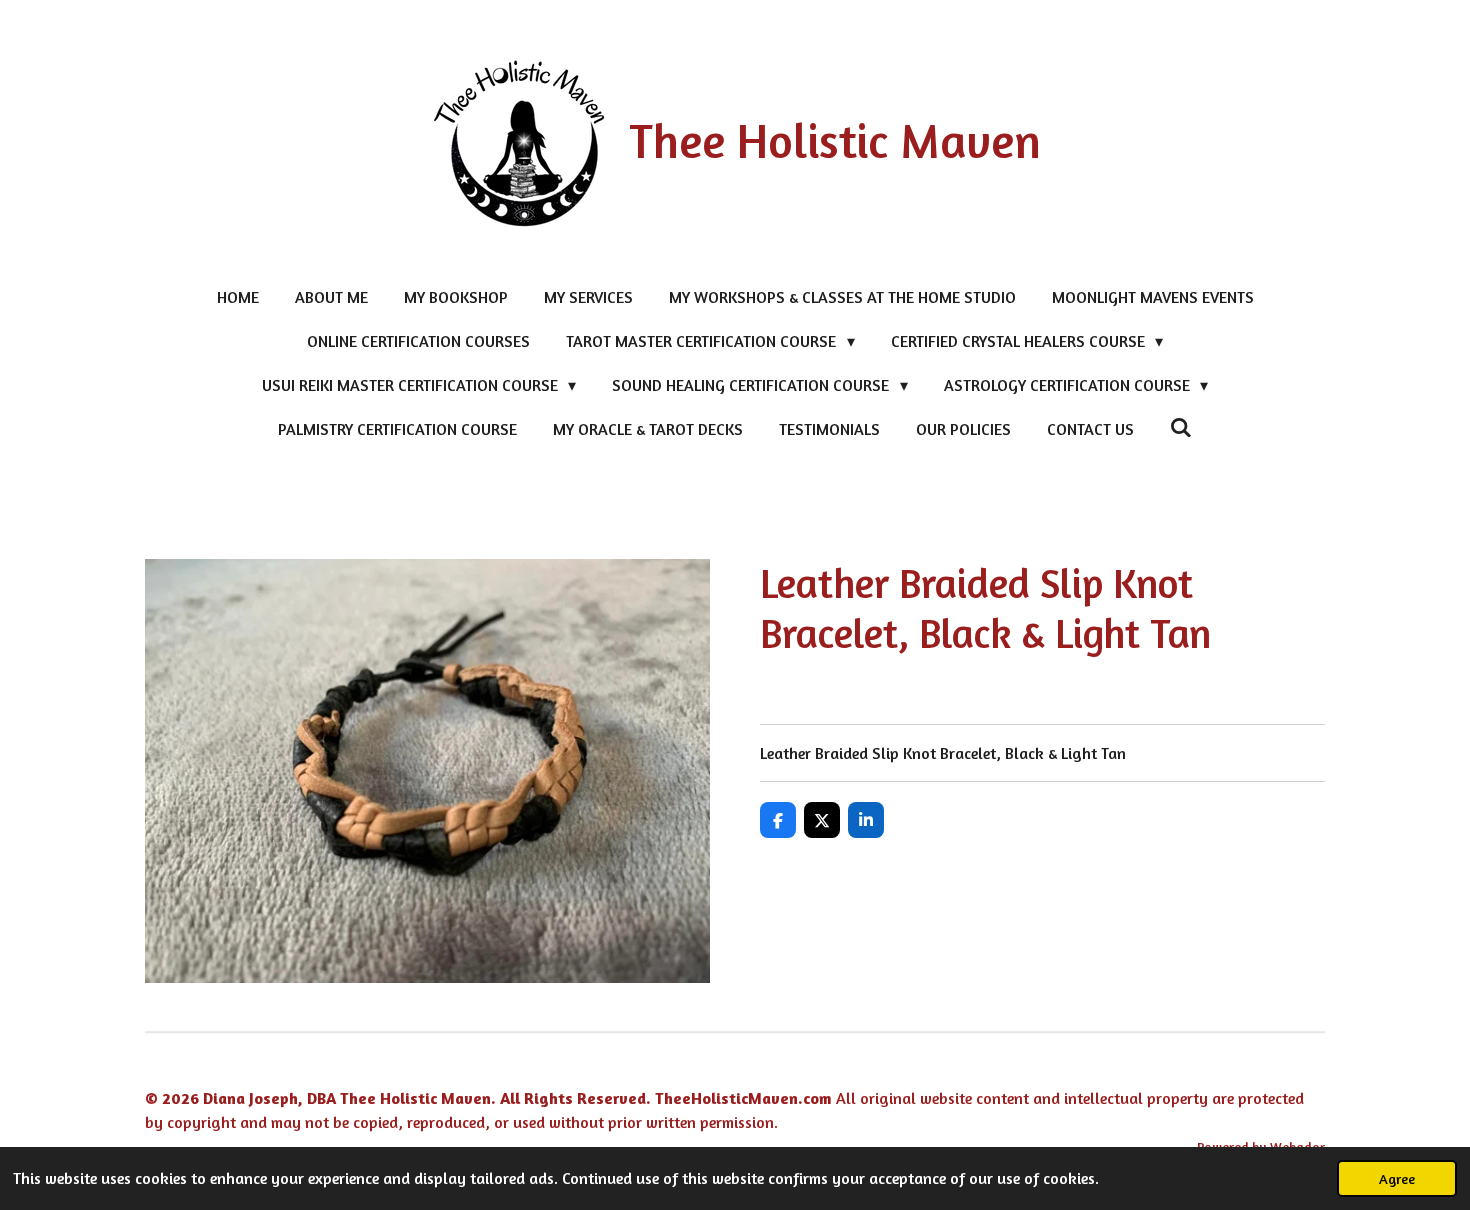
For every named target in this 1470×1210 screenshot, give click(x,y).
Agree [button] (1397, 1178)
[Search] (1181, 427)
